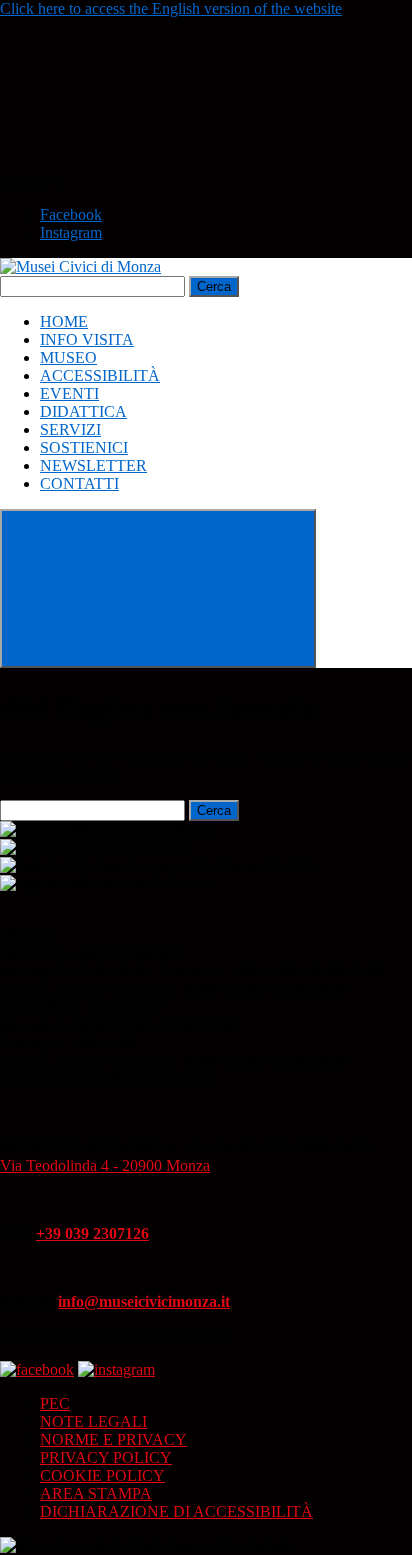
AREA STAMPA (96, 1493)
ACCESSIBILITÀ (100, 375)
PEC (55, 1403)
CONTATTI (79, 483)
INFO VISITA (87, 339)
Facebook (71, 214)
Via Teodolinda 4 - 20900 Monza (105, 1165)
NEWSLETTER (93, 465)
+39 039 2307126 (92, 1233)
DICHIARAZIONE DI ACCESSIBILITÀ (176, 1511)
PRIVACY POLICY (106, 1457)
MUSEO (68, 357)
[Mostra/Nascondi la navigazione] (158, 588)
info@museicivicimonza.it (144, 1301)
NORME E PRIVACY (113, 1439)
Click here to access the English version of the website (171, 8)
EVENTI (69, 393)
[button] (150, 162)
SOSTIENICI (84, 447)
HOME (64, 321)
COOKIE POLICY (102, 1475)
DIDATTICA (83, 411)
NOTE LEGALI (93, 1421)
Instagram (71, 232)
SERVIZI (70, 429)
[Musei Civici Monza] (80, 266)
